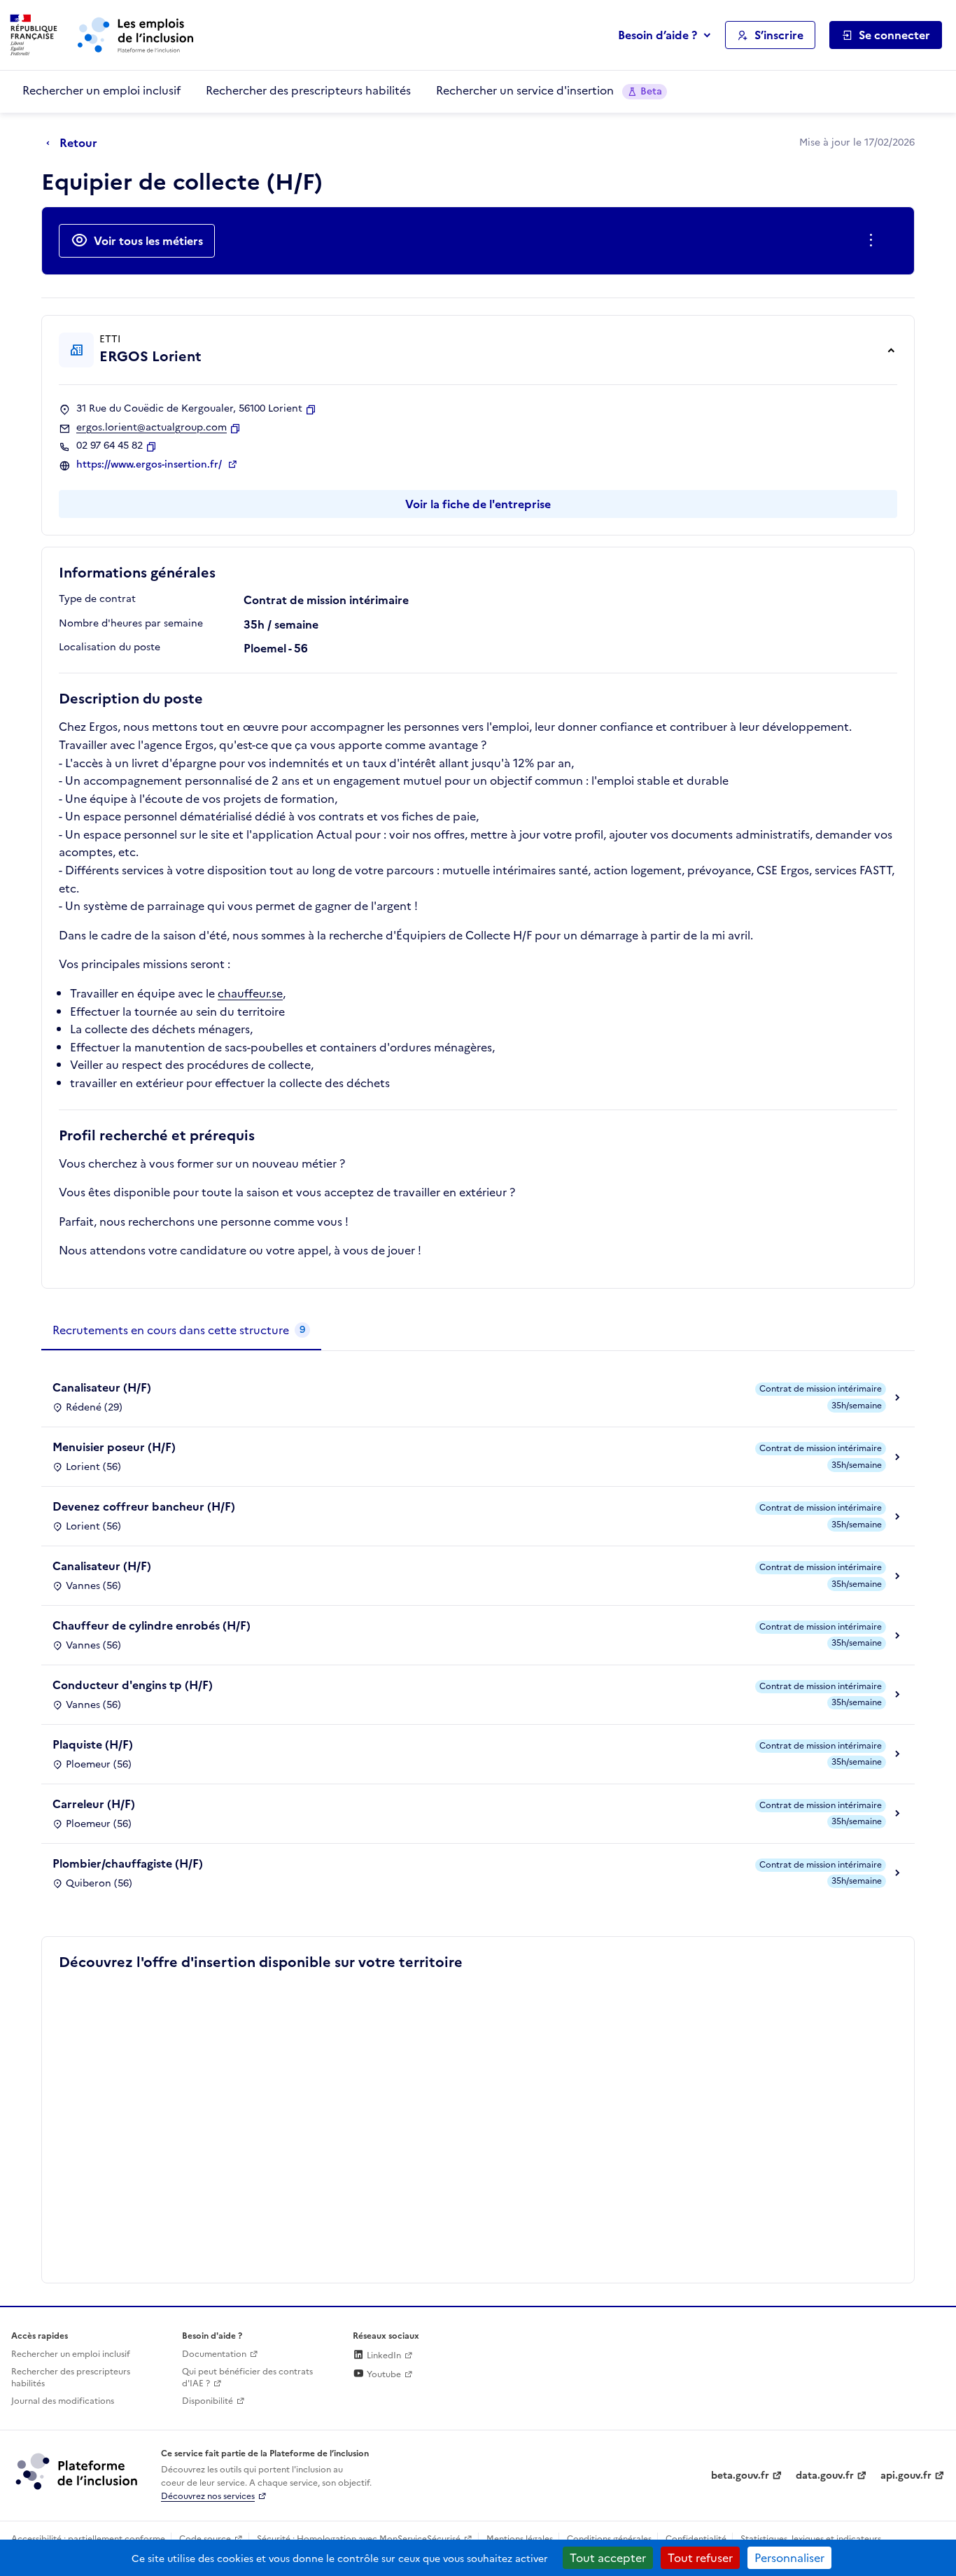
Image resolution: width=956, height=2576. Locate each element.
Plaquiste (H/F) (93, 1744)
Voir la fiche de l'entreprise (478, 504)
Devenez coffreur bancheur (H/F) (144, 1506)
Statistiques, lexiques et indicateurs (811, 2539)
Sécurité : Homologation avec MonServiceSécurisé (359, 2539)
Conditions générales (609, 2539)
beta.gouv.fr (740, 2476)
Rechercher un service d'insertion (549, 90)
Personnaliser (789, 2558)
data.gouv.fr (825, 2476)
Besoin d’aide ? (658, 35)
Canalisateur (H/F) (102, 1387)
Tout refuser (700, 2558)
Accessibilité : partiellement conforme (88, 2539)
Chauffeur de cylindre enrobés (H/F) (152, 1625)
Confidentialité (696, 2539)
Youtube (383, 2374)
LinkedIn (383, 2355)
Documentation (214, 2354)
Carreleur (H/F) (94, 1804)
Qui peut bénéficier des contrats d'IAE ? (247, 2378)
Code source (205, 2539)
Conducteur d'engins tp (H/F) (133, 1685)
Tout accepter (608, 2558)
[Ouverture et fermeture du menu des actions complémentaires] (874, 241)
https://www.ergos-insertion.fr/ (150, 465)
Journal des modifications (63, 2401)
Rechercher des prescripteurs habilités (308, 90)
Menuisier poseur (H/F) (114, 1447)
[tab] (181, 1331)
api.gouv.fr (906, 2476)
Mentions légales (520, 2539)
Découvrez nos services (208, 2496)
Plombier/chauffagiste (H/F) (128, 1863)
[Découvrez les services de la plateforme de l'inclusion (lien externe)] (78, 2471)
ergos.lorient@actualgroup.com (152, 428)
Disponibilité (208, 2401)
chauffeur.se (250, 993)
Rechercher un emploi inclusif (101, 90)
